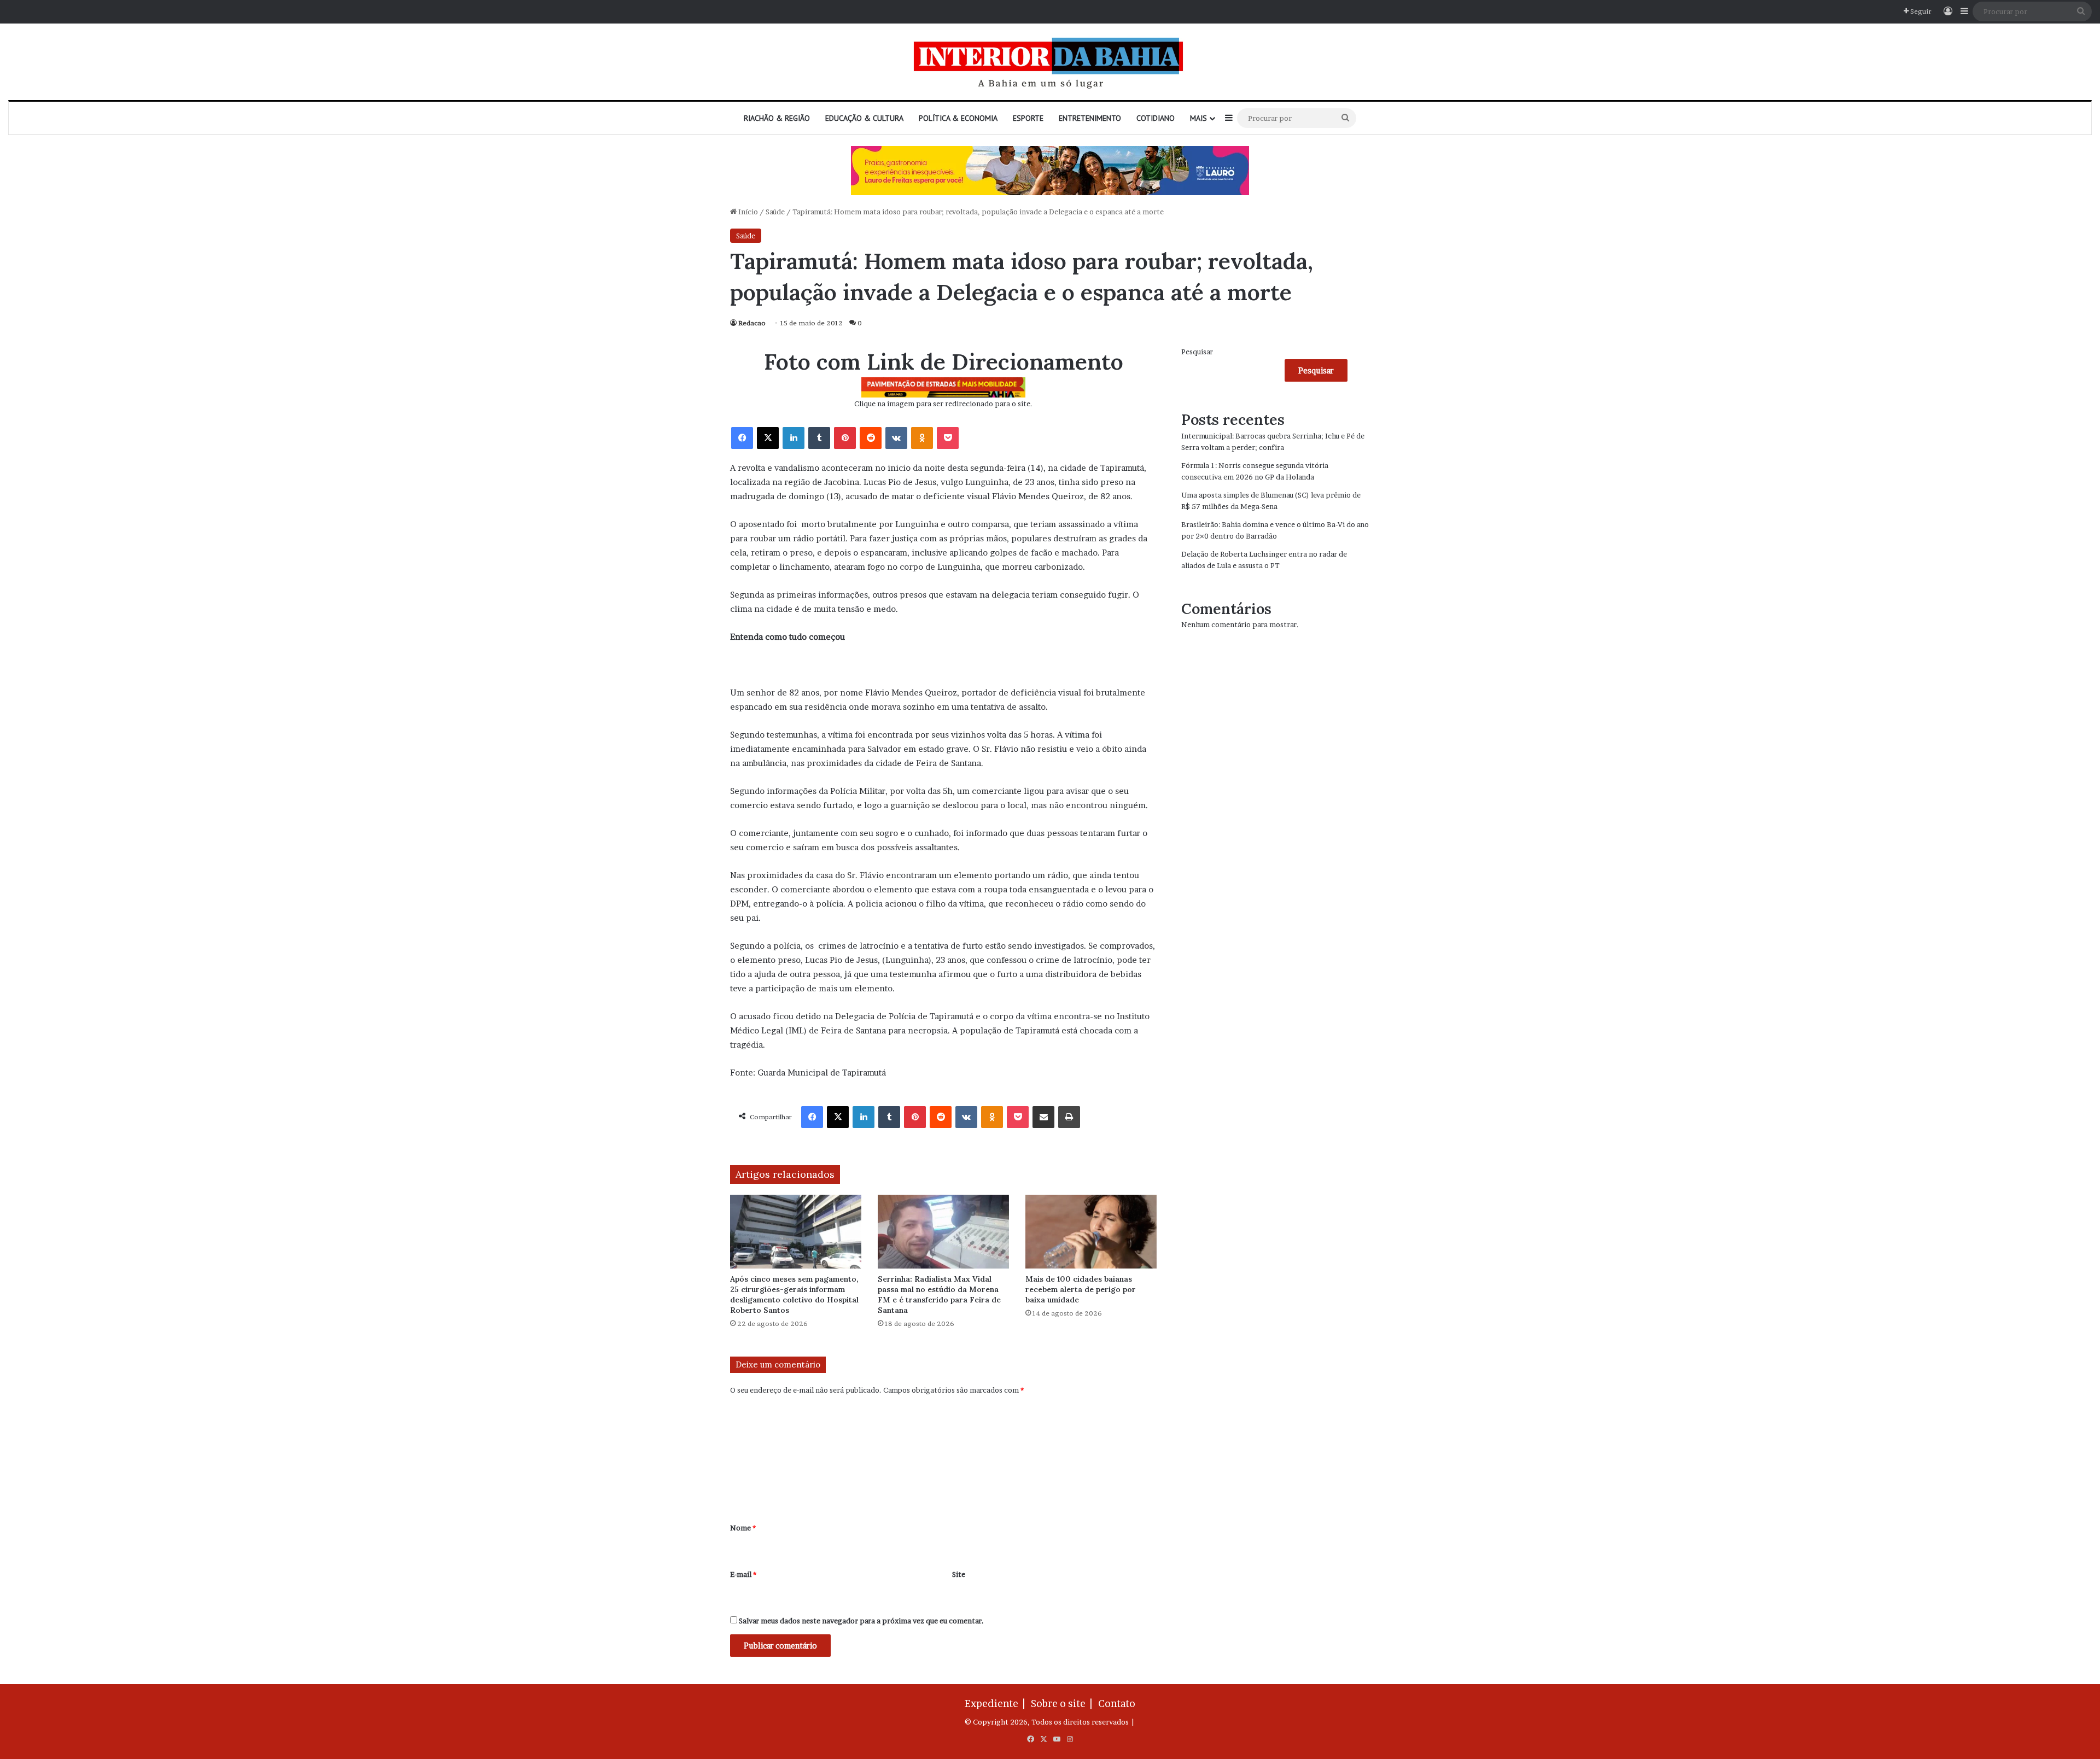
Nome (743, 1528)
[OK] (922, 438)
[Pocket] (948, 438)
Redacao (752, 323)
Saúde (775, 212)
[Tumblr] (819, 438)
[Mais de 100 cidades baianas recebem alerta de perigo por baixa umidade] (1091, 1232)
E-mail (743, 1574)
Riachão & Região (777, 118)
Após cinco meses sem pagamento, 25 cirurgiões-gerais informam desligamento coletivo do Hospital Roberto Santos (794, 1295)
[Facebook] (742, 438)
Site (959, 1574)
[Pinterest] (845, 438)
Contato (1117, 1704)
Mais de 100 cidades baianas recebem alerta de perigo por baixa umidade (1081, 1289)
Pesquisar (1197, 352)
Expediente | (997, 1704)
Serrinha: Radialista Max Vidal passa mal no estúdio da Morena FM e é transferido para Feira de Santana (939, 1295)
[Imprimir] (1069, 1117)
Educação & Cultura (864, 118)
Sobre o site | (1064, 1704)
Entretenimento (1090, 118)
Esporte (1028, 118)
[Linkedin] (794, 438)
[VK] (896, 438)
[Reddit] (871, 438)
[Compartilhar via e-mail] (1043, 1117)
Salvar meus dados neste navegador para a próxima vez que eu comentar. (861, 1621)
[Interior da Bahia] (1050, 62)
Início (747, 212)
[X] (768, 438)
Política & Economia (958, 118)
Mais (1198, 118)
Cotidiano (1156, 118)
